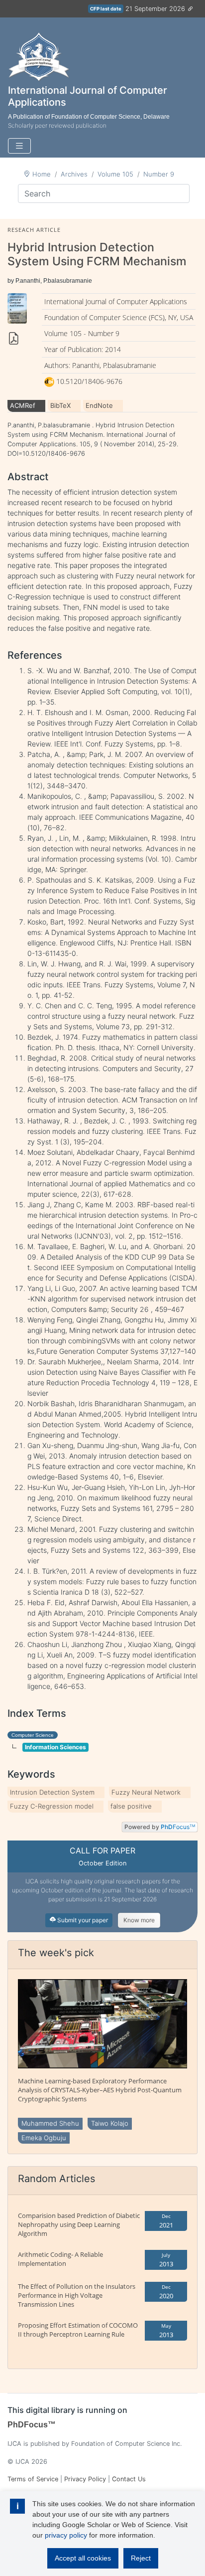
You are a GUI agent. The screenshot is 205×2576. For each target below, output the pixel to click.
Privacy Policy (85, 2479)
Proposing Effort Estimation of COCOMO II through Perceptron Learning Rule (78, 2330)
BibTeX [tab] (60, 405)
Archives (74, 174)
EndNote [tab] (99, 405)
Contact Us (129, 2479)
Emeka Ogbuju (44, 2138)
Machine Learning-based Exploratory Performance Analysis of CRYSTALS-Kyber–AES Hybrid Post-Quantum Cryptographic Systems (100, 2090)
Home (42, 174)
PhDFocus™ (32, 2425)
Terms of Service (33, 2479)
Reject (141, 2558)
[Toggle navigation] (19, 146)
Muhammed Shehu (50, 2123)
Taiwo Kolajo (110, 2123)
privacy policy (66, 2535)
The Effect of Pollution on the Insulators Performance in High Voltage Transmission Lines (77, 2295)
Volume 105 (115, 174)
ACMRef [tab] (23, 405)
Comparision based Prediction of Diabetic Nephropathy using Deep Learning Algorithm (79, 2224)
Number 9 (159, 174)
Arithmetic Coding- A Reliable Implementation (60, 2259)
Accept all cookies (83, 2558)
